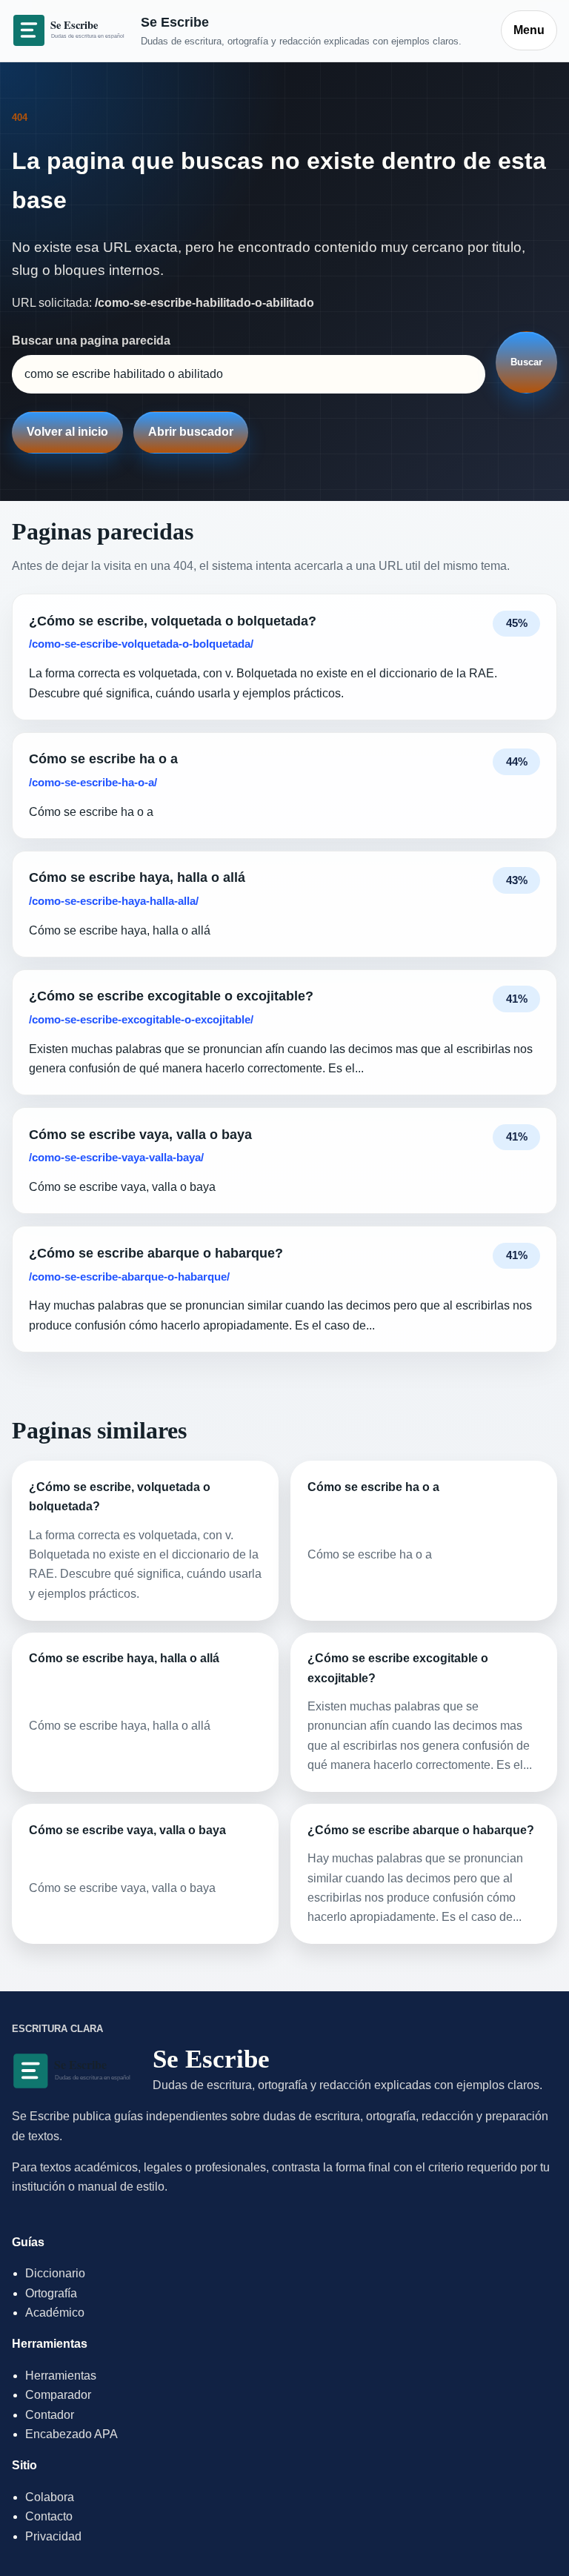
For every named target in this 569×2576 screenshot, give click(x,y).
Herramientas (61, 2376)
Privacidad (53, 2536)
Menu (529, 30)
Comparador (58, 2395)
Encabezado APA (71, 2434)
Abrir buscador (191, 432)
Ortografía (51, 2293)
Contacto (49, 2516)
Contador (50, 2415)
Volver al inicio (67, 432)
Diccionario (55, 2273)
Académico (55, 2313)
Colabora (50, 2497)
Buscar (526, 362)
